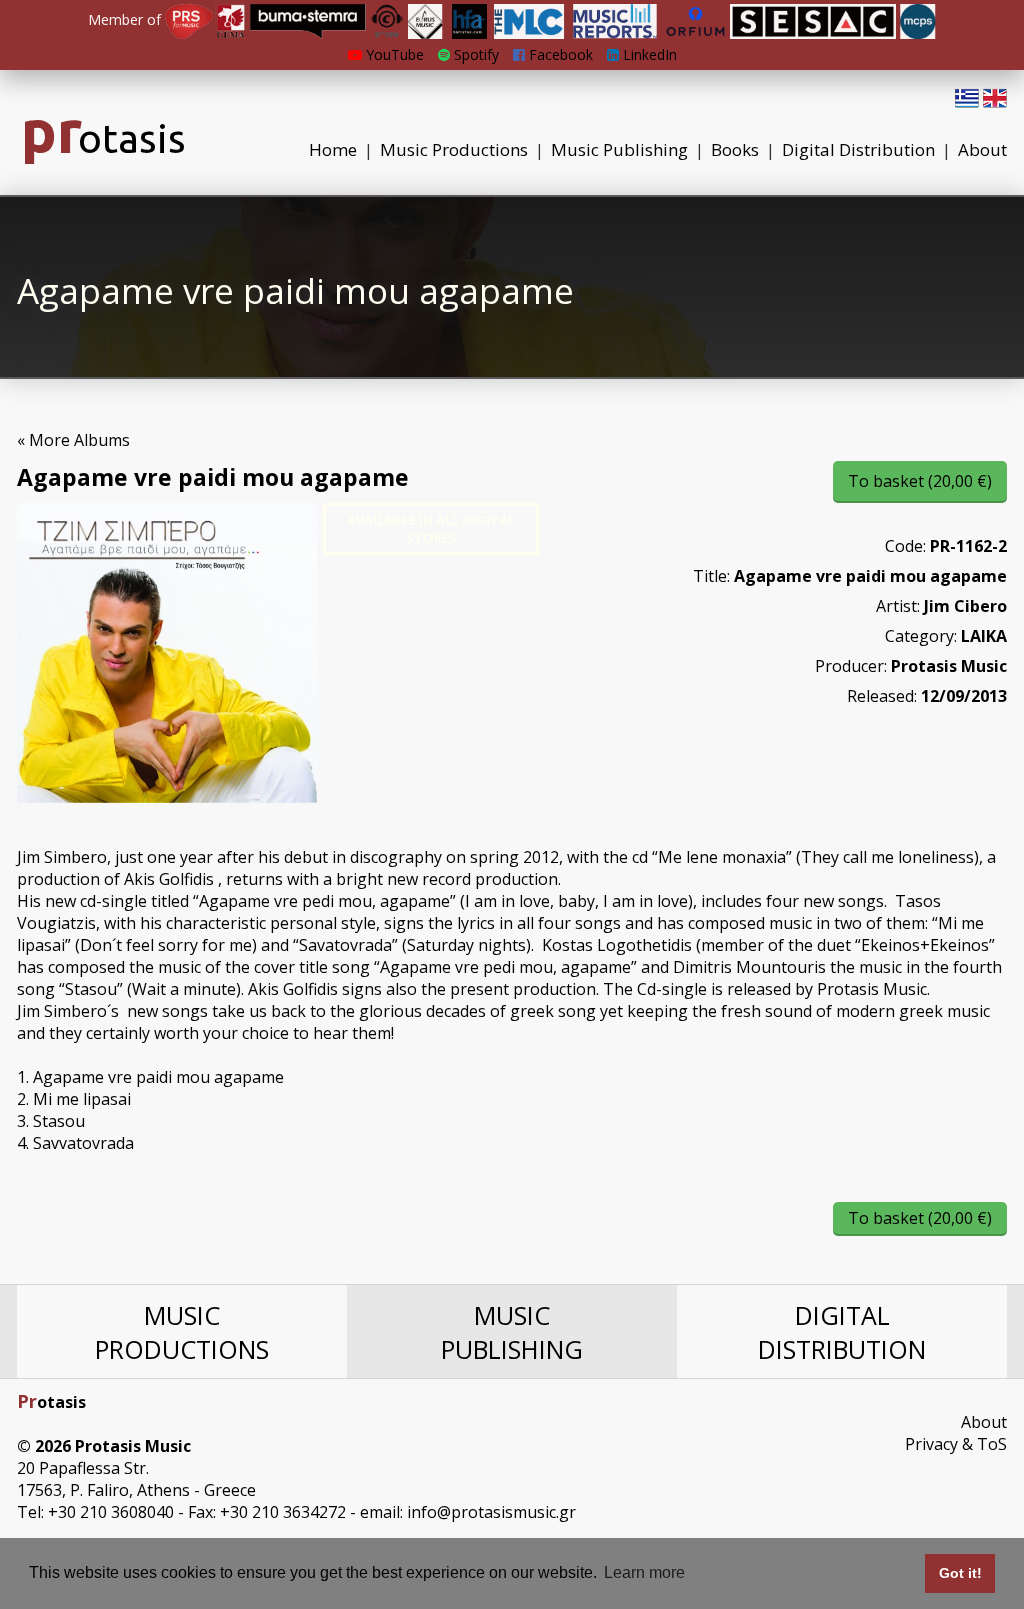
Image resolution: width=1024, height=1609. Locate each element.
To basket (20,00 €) (920, 481)
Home (333, 149)
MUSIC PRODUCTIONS (182, 1332)
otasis (103, 138)
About (982, 149)
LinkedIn (648, 54)
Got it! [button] (960, 1573)
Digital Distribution (858, 149)
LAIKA (984, 636)
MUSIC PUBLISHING (512, 1332)
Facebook (559, 54)
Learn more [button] (644, 1572)
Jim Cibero (965, 606)
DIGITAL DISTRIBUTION (842, 1332)
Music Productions (454, 149)
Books (735, 149)
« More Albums (73, 440)
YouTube (393, 54)
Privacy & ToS (956, 1444)
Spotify (474, 54)
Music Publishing (619, 149)
